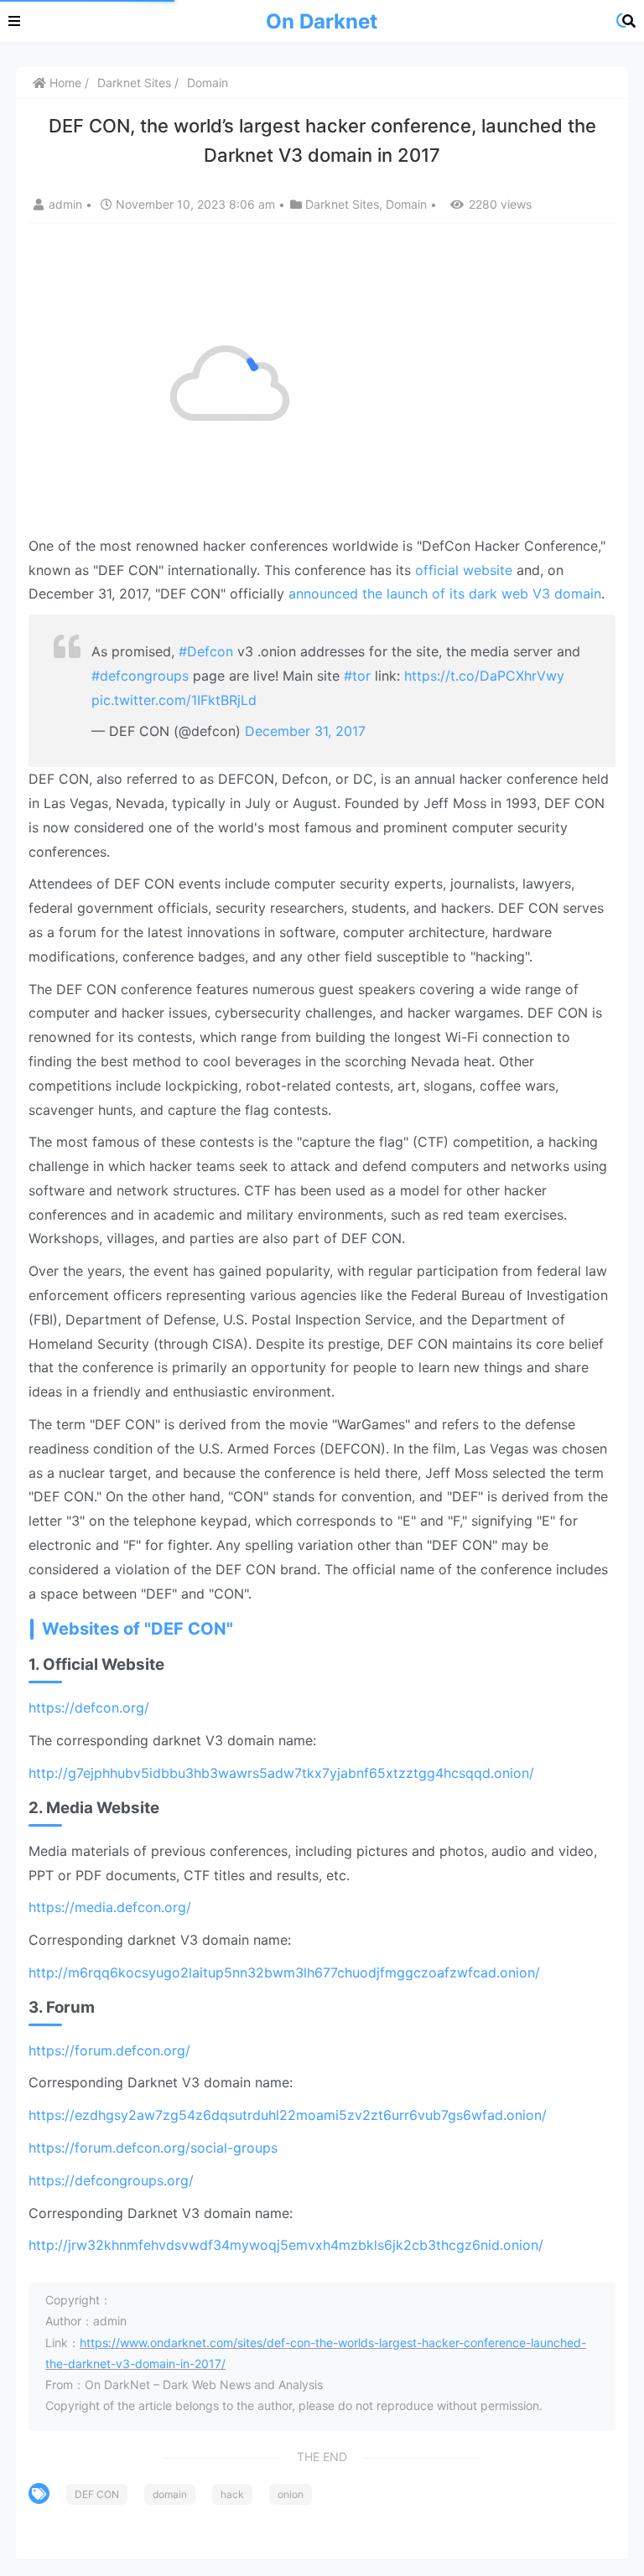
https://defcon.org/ (89, 1708)
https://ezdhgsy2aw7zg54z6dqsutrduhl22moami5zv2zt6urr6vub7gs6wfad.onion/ (288, 2115)
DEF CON (97, 2494)
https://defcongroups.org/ (111, 2180)
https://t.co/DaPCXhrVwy (484, 676)
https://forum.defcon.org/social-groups (153, 2148)
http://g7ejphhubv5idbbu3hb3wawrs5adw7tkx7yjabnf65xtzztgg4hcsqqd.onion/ (281, 1773)
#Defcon (206, 651)
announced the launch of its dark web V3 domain (445, 593)
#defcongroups (140, 676)
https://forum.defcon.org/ (109, 2050)
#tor (357, 676)
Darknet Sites (134, 83)
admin (67, 204)
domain (170, 2494)
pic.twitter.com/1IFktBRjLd (174, 700)
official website (464, 570)
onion (291, 2494)
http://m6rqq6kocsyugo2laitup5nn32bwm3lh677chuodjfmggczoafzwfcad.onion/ (284, 1972)
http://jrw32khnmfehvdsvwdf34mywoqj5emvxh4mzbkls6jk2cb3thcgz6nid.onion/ (286, 2245)
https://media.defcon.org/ (110, 1907)
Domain (208, 83)
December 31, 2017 (305, 731)
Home (64, 83)
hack (232, 2494)
